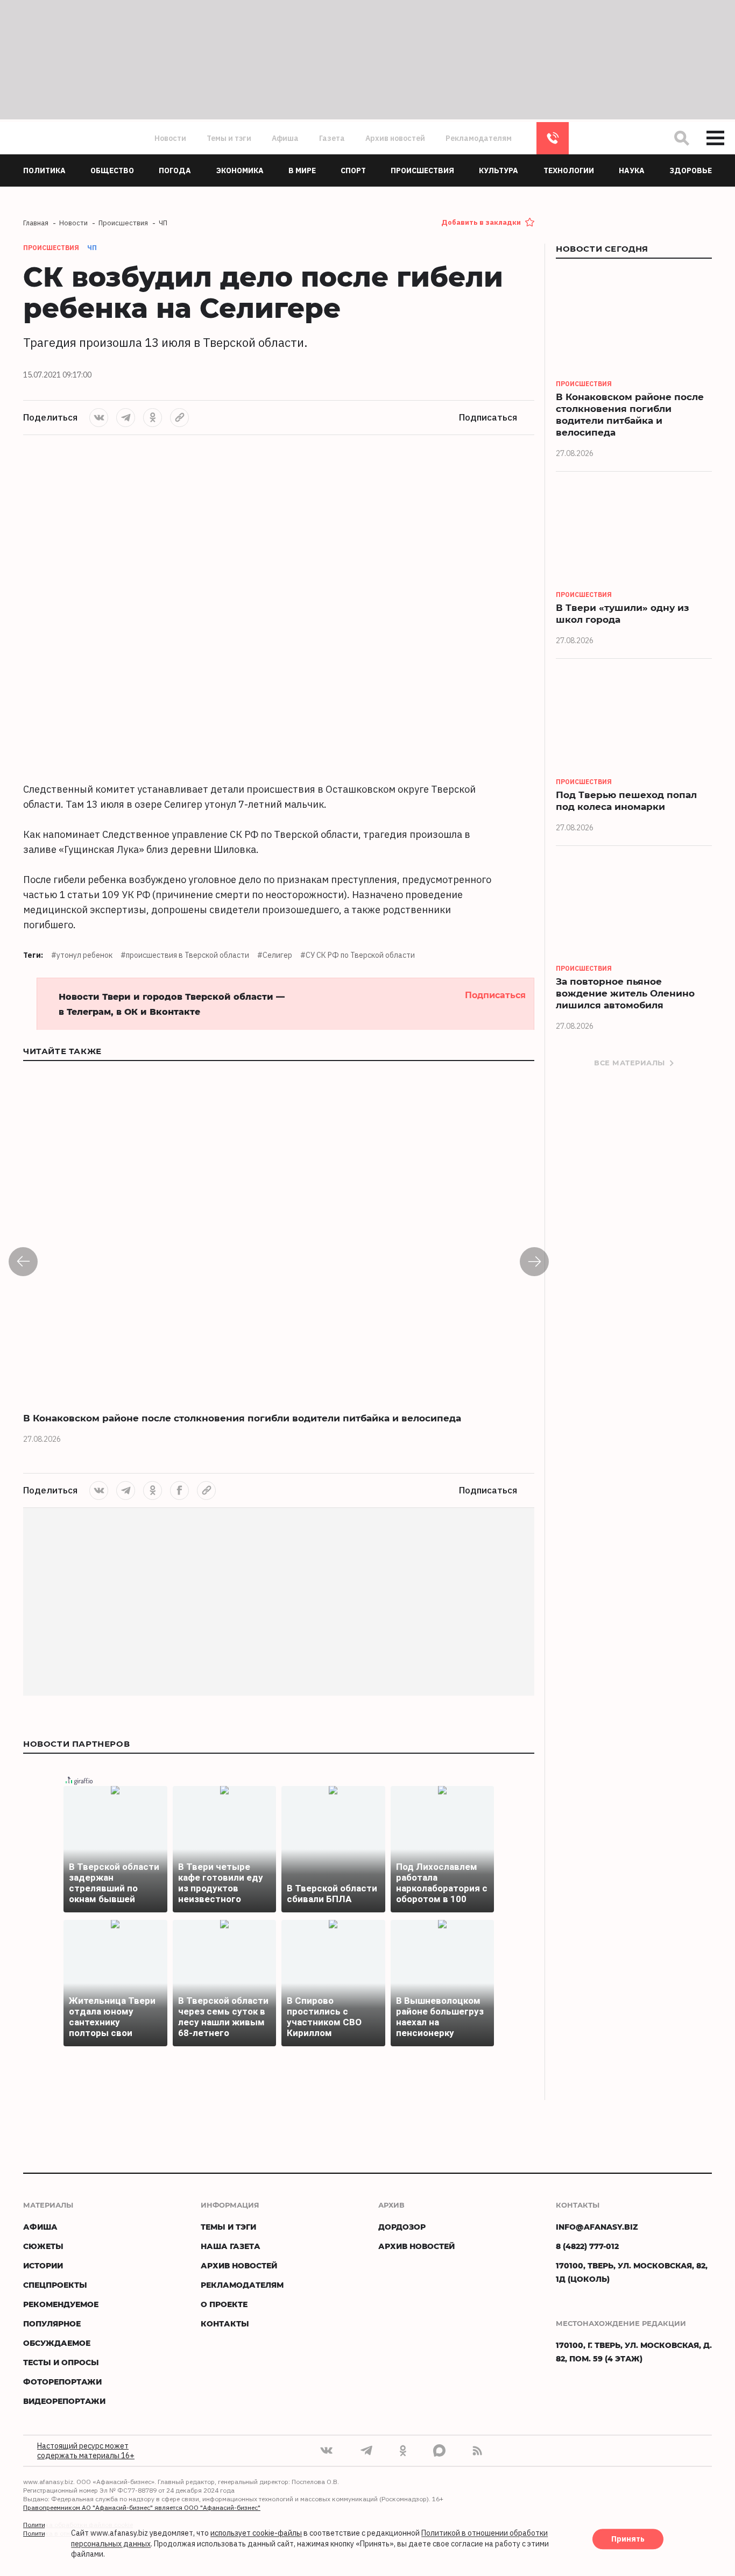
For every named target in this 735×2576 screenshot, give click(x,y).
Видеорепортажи (64, 2401)
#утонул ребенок (82, 955)
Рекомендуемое (61, 2304)
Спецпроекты (55, 2285)
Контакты (225, 2324)
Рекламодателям (479, 138)
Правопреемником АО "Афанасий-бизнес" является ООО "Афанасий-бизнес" (142, 2507)
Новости (170, 138)
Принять (628, 2539)
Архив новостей (395, 138)
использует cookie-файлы (256, 2534)
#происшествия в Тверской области (185, 955)
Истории (43, 2265)
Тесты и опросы (61, 2362)
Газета (332, 138)
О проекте (224, 2304)
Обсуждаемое (57, 2343)
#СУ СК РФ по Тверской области (358, 955)
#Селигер (275, 955)
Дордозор (402, 2227)
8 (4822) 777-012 (553, 138)
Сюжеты (43, 2246)
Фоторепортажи (62, 2382)
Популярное (52, 2324)
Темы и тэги (229, 138)
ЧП (92, 248)
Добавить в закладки (481, 222)
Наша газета (231, 2246)
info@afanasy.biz (597, 2227)
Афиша (285, 138)
